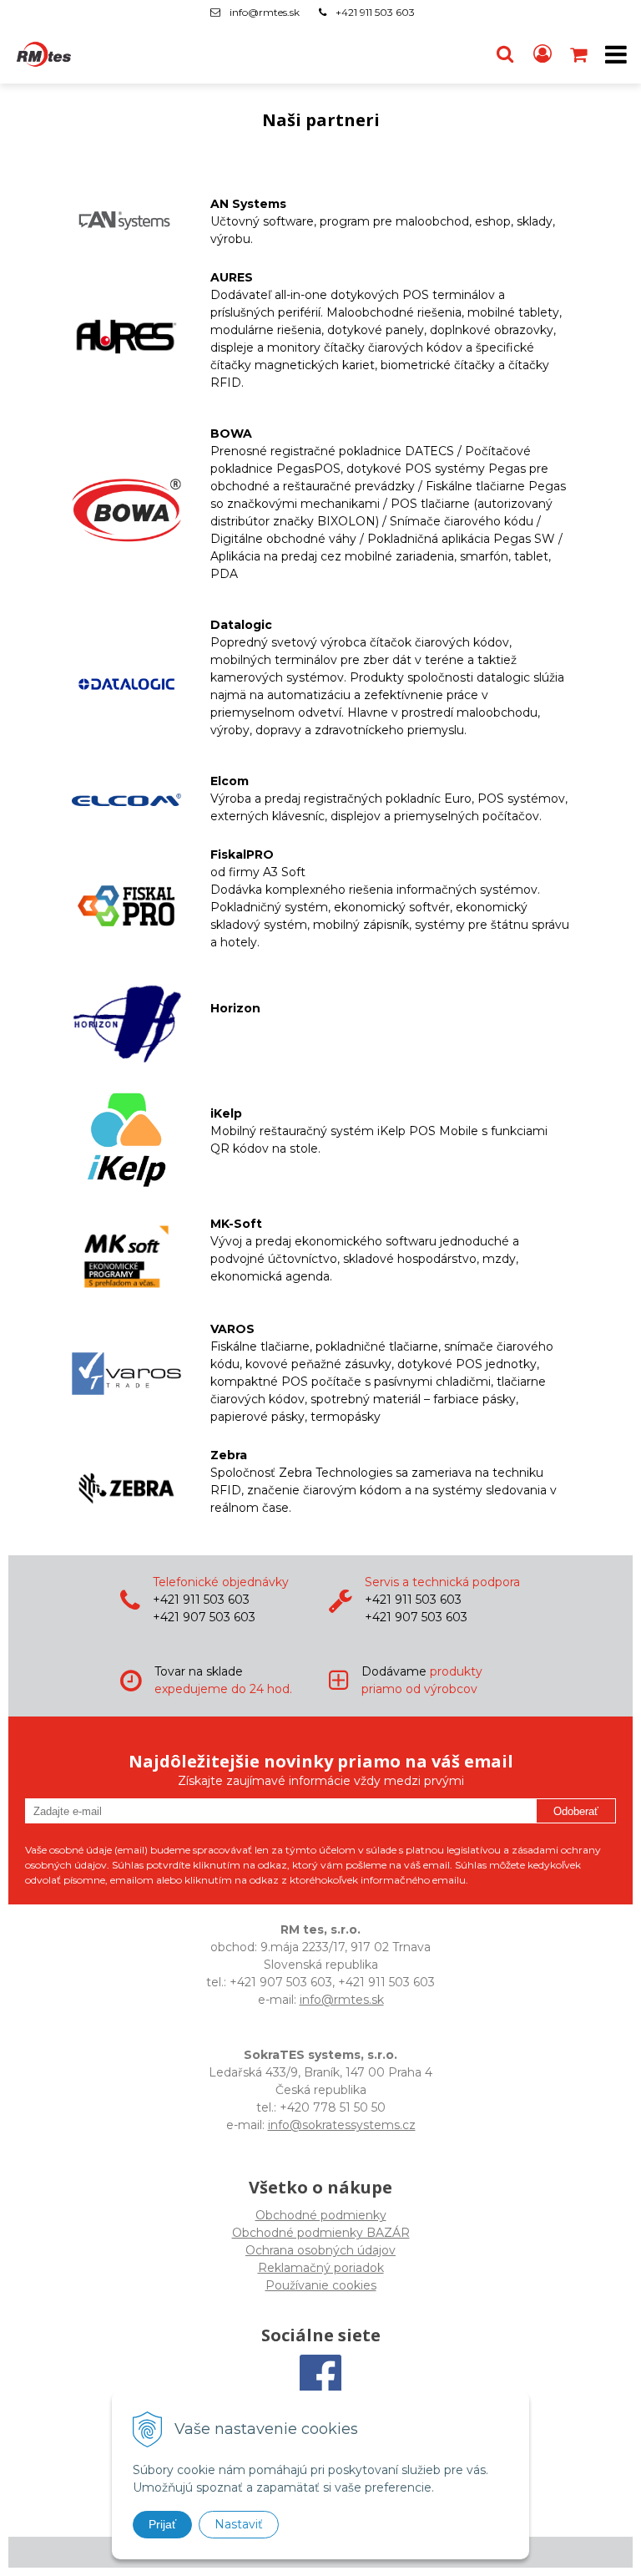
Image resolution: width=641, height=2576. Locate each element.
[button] (505, 54)
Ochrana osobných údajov (320, 2250)
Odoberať (576, 1811)
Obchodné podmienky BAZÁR (321, 2233)
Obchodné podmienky (321, 2215)
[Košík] (580, 54)
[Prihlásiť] (543, 54)
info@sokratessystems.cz (342, 2125)
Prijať (162, 2524)
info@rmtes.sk (265, 12)
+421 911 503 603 (375, 12)
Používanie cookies (321, 2285)
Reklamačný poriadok (321, 2268)
